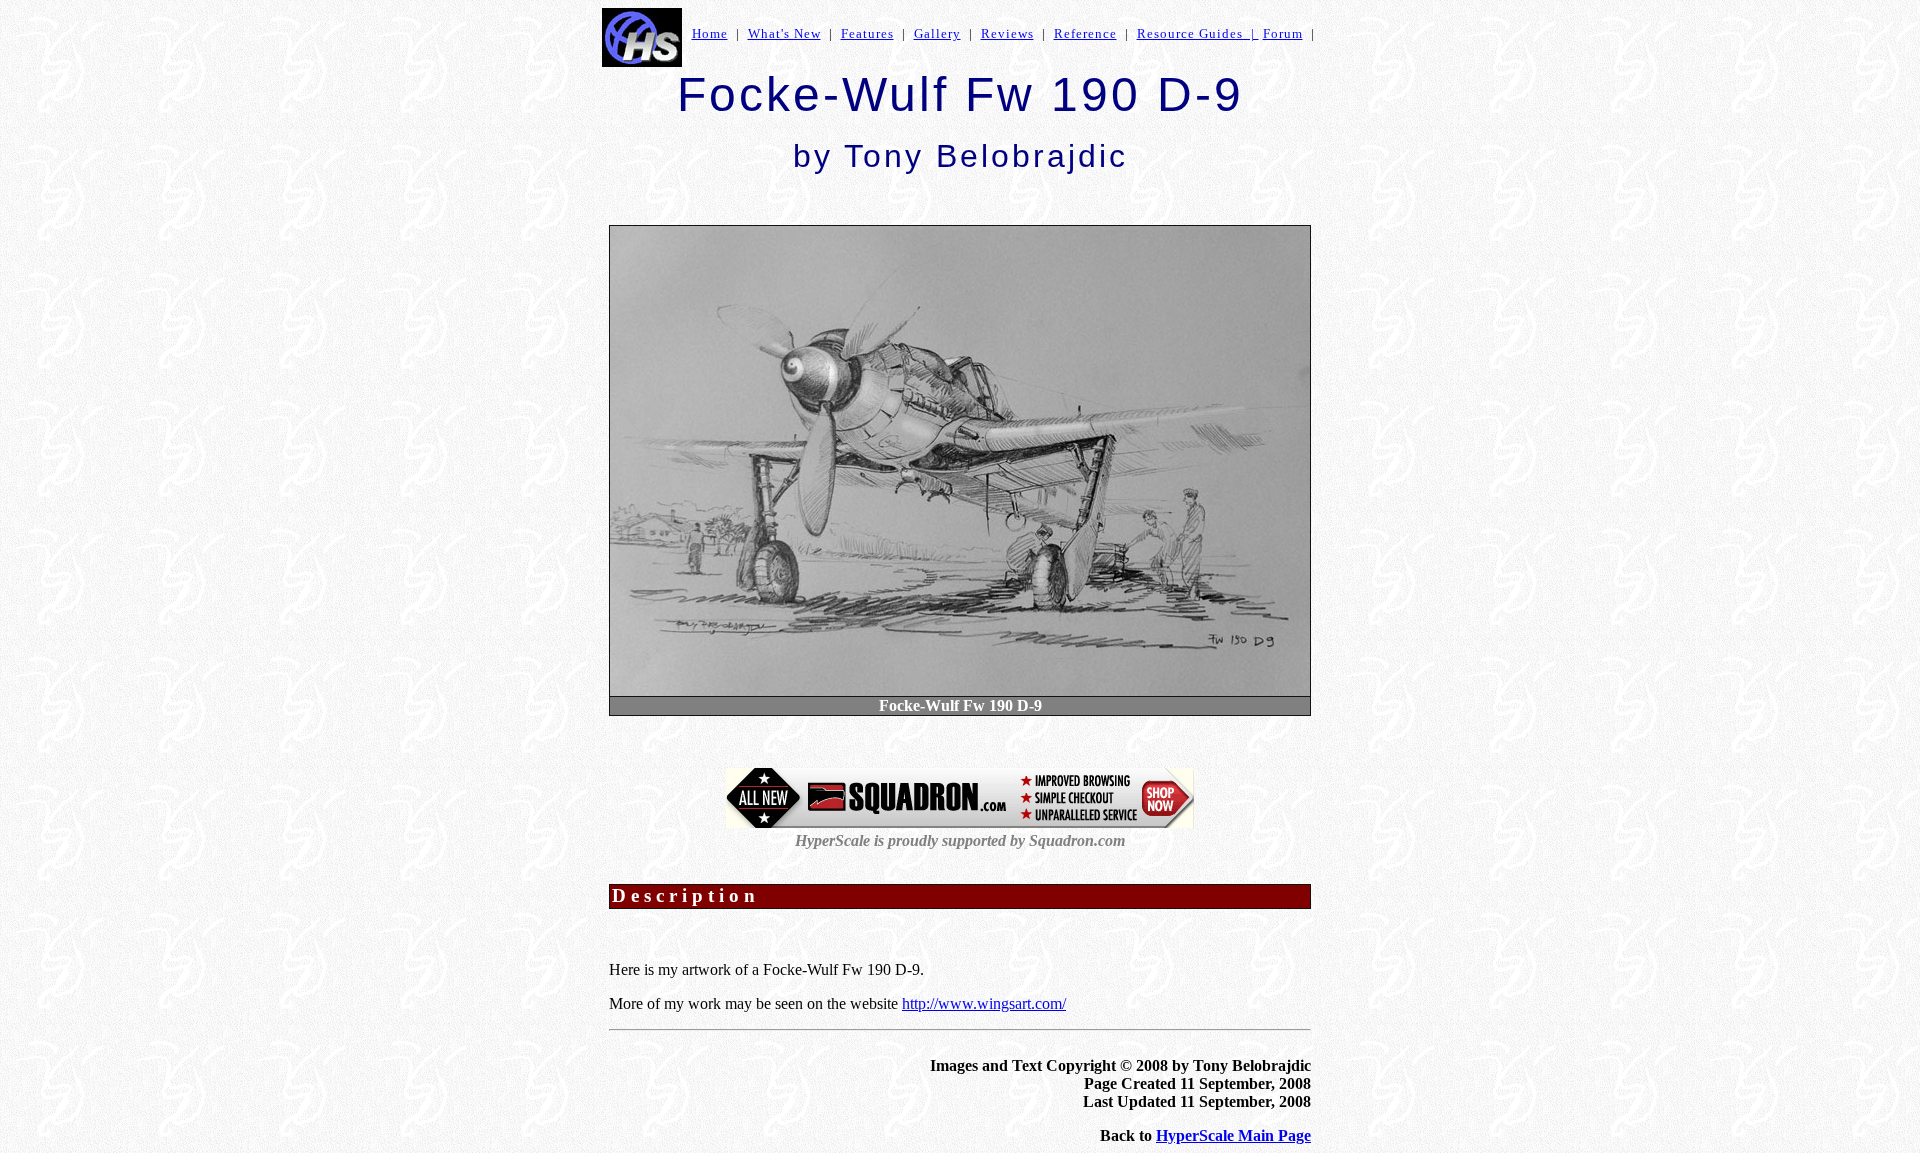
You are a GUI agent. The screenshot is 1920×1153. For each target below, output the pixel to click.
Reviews (1007, 33)
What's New (784, 33)
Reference (1085, 33)
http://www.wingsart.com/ (984, 1003)
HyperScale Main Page (1233, 1135)
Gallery (937, 33)
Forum (1283, 33)
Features (867, 33)
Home (710, 33)
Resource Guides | (1198, 33)
